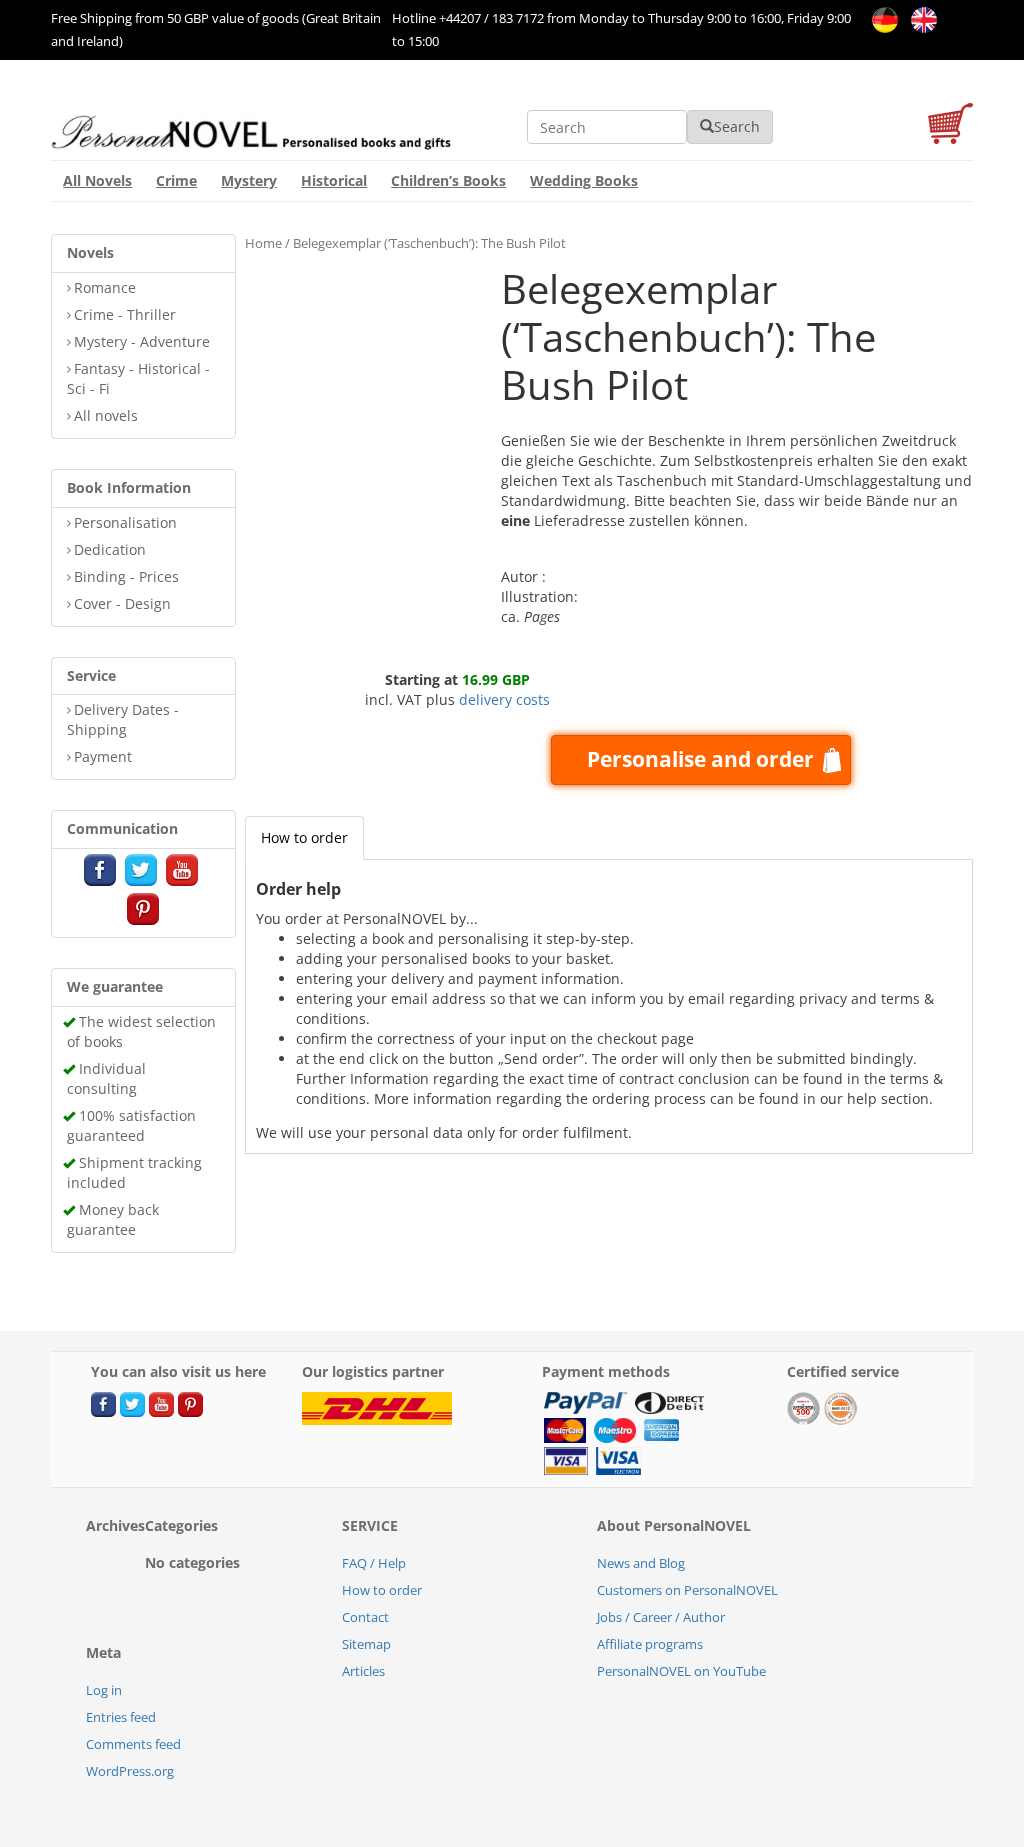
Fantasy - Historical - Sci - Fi (138, 378)
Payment (103, 756)
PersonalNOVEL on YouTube (681, 1671)
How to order (304, 837)
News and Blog (641, 1563)
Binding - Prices (126, 576)
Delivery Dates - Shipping (123, 719)
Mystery (249, 180)
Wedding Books (584, 180)
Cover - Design (122, 603)
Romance (105, 287)
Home (263, 243)
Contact (365, 1617)
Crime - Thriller (125, 314)
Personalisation (125, 522)
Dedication (110, 549)
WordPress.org (130, 1771)
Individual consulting (106, 1078)
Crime (176, 180)
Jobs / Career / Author (661, 1617)
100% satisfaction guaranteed (131, 1125)
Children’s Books (448, 180)
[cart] (950, 126)
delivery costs (504, 699)
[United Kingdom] (919, 18)
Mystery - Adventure (142, 341)
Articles (363, 1671)
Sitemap (366, 1644)
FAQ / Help (374, 1563)
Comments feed (133, 1744)
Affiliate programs (650, 1644)
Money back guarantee (113, 1219)
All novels (106, 415)
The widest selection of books (141, 1031)
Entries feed (121, 1717)
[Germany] (881, 18)
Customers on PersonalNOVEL (687, 1590)
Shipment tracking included (134, 1172)
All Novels (97, 180)
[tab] (304, 838)
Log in (104, 1690)
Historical (334, 180)
